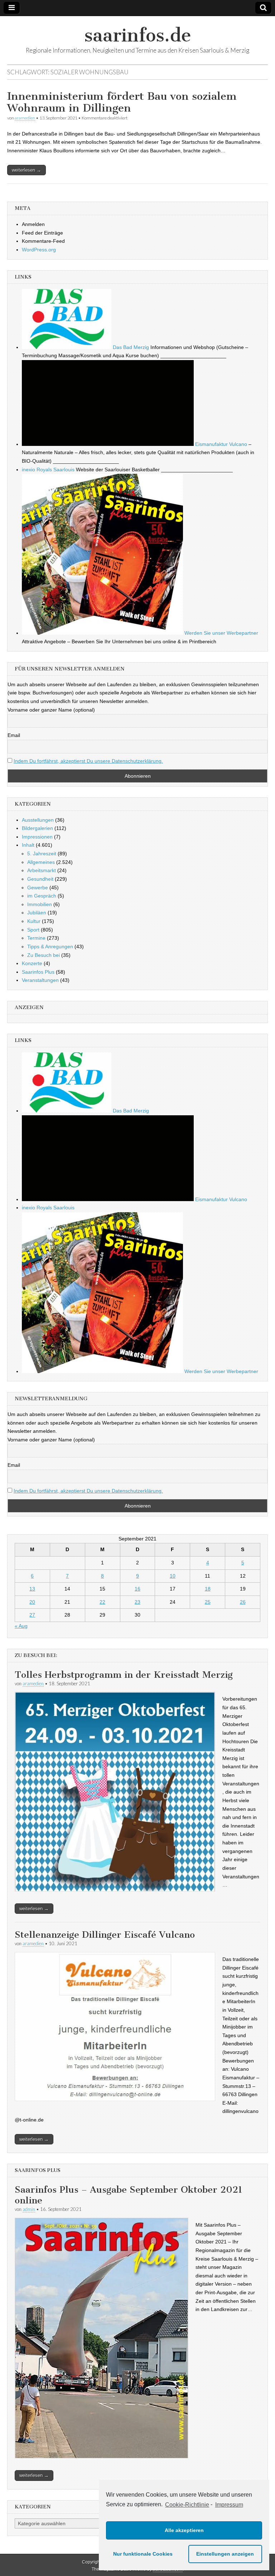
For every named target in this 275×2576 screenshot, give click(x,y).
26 (243, 1602)
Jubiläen (37, 913)
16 (137, 1589)
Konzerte (32, 963)
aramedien (25, 118)
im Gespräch (42, 896)
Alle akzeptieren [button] (184, 2530)
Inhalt (28, 845)
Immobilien (40, 904)
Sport (33, 930)
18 (208, 1589)
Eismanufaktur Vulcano (220, 444)
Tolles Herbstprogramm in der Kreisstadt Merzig (124, 1675)
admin (29, 2209)
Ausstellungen (38, 820)
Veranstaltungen (40, 980)
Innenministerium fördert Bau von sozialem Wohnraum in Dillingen (122, 102)
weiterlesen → (26, 170)
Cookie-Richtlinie (187, 2505)
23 (137, 1602)
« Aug (21, 1626)
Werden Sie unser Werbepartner (221, 633)
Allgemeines (41, 862)
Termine (36, 938)
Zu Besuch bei (44, 955)
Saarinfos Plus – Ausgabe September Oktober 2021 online (129, 2195)
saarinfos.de (138, 35)
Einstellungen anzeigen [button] (225, 2554)
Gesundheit (40, 879)
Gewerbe (38, 888)
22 (102, 1602)
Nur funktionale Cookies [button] (143, 2554)
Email (14, 735)
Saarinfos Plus (38, 972)
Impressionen (37, 837)
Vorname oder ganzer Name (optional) (51, 710)
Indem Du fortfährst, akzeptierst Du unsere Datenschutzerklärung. (88, 761)
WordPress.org (39, 250)
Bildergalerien (37, 828)
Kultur (34, 921)
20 (32, 1602)
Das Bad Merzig (130, 347)
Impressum (229, 2505)
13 (32, 1589)
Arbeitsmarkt (42, 870)
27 (32, 1615)
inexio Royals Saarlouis (48, 470)
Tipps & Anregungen (50, 947)
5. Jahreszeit (42, 854)
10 (173, 1576)
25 (208, 1602)
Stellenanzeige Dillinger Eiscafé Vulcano (105, 1935)
